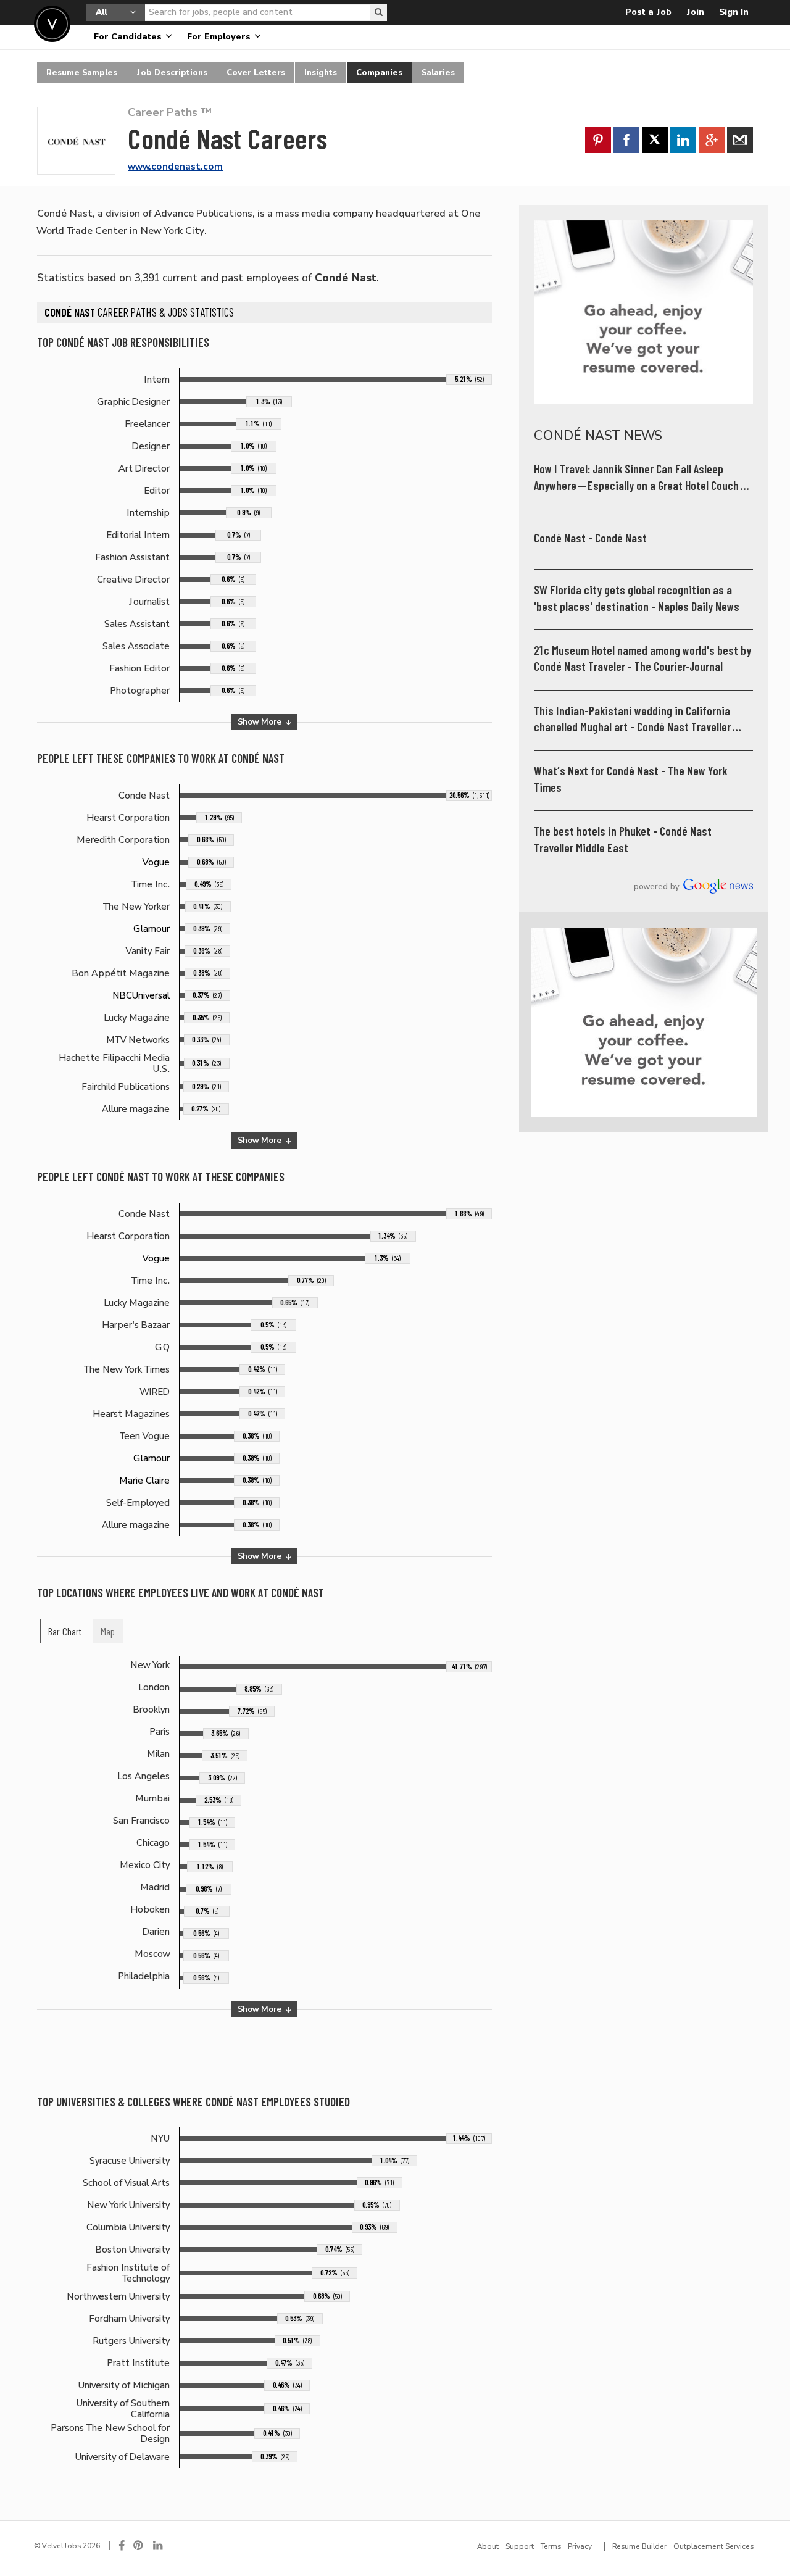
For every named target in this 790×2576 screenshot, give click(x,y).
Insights (321, 73)
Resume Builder (639, 2546)
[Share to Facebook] (626, 140)
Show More (261, 722)
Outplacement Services (713, 2546)
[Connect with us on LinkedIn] (159, 2546)
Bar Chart (65, 1632)
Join (695, 12)
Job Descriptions (172, 73)
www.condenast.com (175, 167)
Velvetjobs (52, 24)
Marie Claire (144, 1481)
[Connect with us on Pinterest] (139, 2546)
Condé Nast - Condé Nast (590, 538)
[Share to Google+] (712, 140)
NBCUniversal (141, 995)
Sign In (734, 12)
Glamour (151, 929)
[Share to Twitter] (655, 140)
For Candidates (129, 37)
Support (520, 2546)
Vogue (156, 862)
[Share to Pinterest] (598, 140)
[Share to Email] (740, 140)
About (488, 2546)
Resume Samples (82, 73)
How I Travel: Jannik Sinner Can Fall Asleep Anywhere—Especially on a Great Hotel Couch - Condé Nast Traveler (640, 478)
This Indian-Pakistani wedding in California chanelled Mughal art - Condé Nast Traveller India (632, 720)
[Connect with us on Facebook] (122, 2546)
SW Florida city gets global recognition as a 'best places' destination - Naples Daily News (637, 598)
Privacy (580, 2546)
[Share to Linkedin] (683, 140)
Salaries (438, 73)
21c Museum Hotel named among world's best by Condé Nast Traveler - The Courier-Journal (642, 659)
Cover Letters (256, 73)
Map (108, 1632)
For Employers (220, 37)
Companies (379, 73)
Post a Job (648, 12)
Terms (551, 2546)
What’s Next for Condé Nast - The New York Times (630, 779)
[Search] (378, 12)
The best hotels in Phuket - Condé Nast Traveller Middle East (623, 840)
